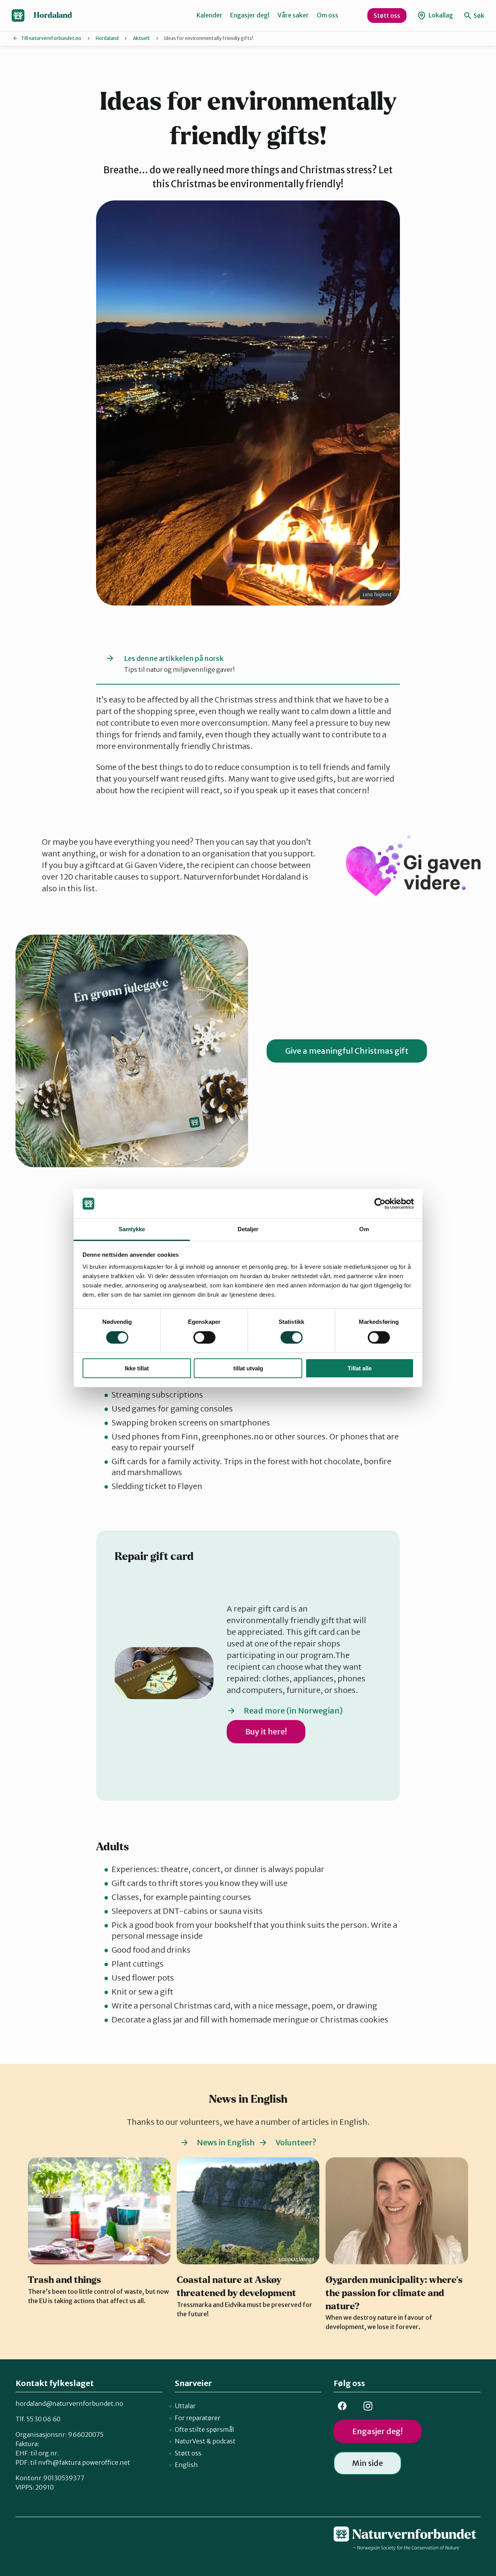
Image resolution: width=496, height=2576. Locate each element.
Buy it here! (266, 1731)
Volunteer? (296, 2142)
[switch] (204, 1337)
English (186, 2465)
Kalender (209, 15)
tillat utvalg (248, 1368)
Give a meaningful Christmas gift (347, 1051)
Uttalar (185, 2406)
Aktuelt (141, 38)
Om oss (327, 15)
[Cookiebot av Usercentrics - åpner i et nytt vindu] (380, 1204)
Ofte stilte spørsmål (204, 2429)
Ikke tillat (137, 1368)
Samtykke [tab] (132, 1229)
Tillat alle (360, 1368)
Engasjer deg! (250, 15)
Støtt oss (387, 16)
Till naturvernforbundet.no (51, 38)
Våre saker (293, 15)
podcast (224, 2441)
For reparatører (198, 2418)
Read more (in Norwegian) (293, 1711)
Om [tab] (364, 1229)
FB (342, 2406)
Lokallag (440, 15)
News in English (226, 2142)
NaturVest (190, 2441)
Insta (368, 2406)
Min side (368, 2463)
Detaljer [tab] (248, 1229)
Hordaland (53, 15)
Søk (478, 16)
